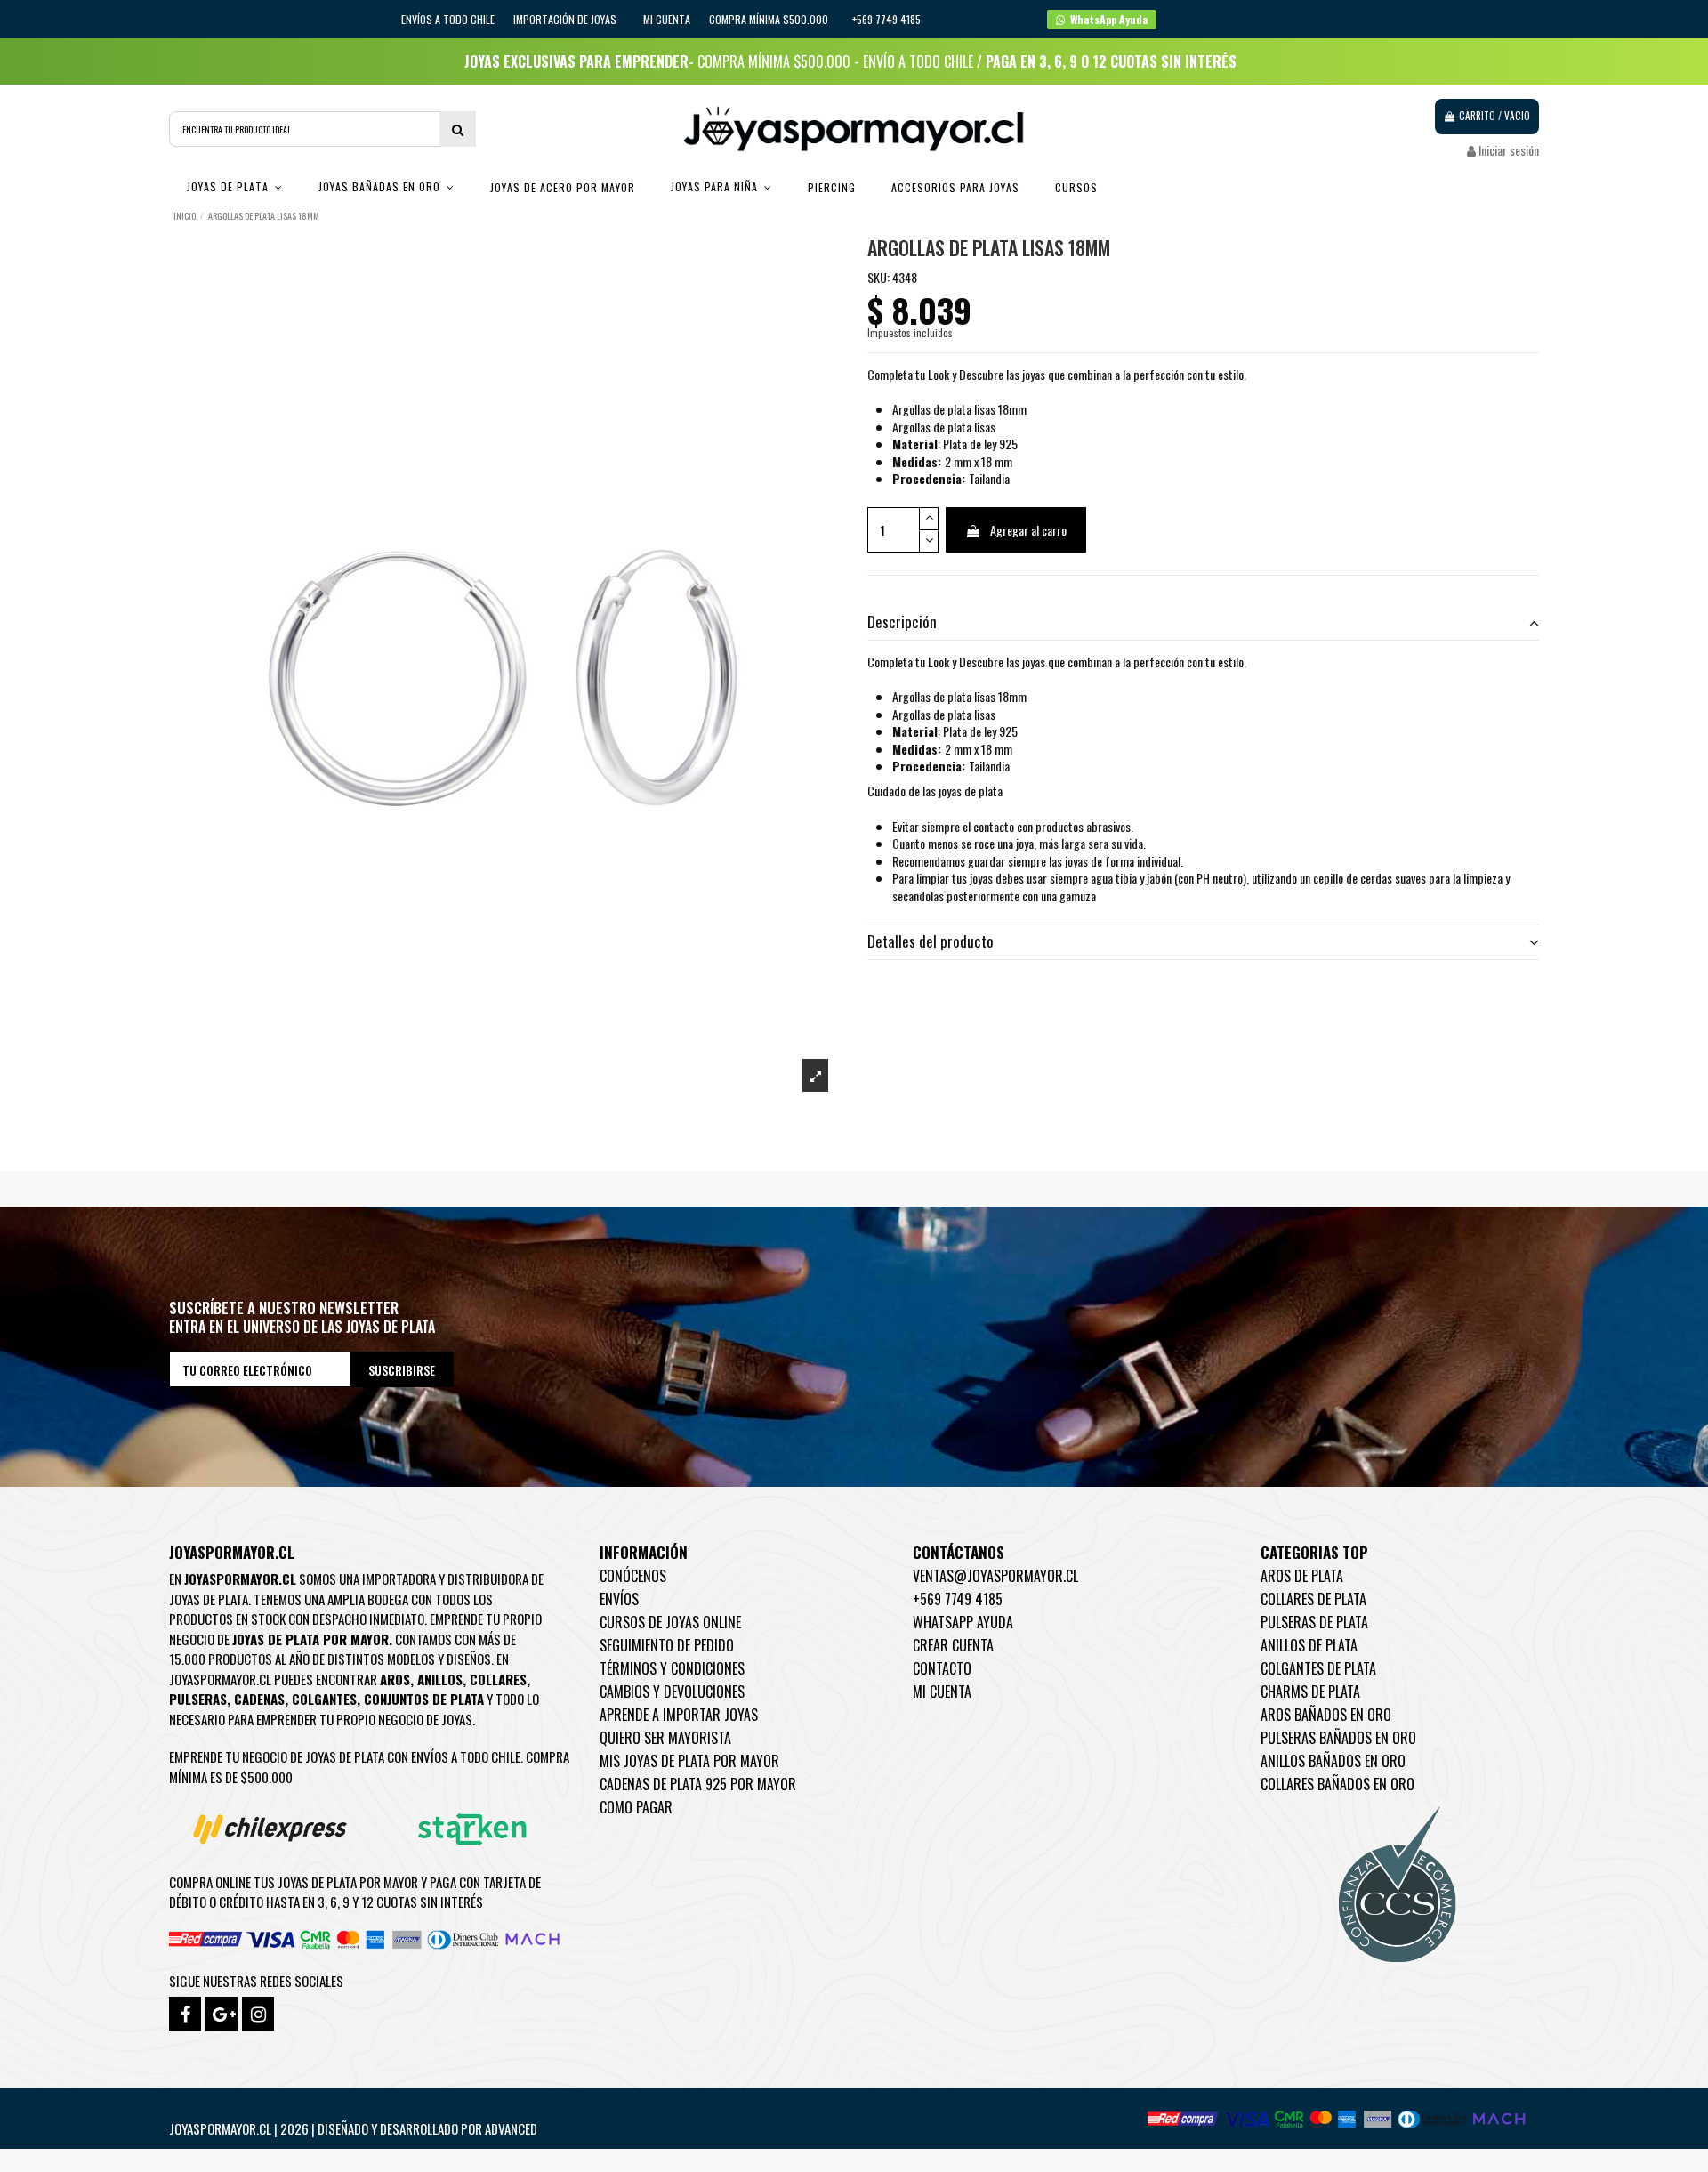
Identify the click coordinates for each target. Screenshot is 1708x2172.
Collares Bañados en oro (1337, 1784)
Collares (498, 1679)
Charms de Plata (1310, 1692)
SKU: (878, 278)
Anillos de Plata (1309, 1645)
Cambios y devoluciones (672, 1692)
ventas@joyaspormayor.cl (995, 1576)
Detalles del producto (931, 941)
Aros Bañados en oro (1326, 1715)
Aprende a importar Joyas (679, 1715)
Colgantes (324, 1699)
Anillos (440, 1679)
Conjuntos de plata (424, 1699)
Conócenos (633, 1576)
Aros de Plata (1302, 1576)
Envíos (619, 1599)
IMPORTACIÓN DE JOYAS (566, 19)
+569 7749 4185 (958, 1599)
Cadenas (259, 1699)
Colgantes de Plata (1318, 1668)
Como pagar (636, 1807)
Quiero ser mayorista (665, 1738)
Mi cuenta (667, 19)
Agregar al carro (1028, 530)
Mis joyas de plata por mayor (689, 1761)
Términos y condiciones (672, 1668)
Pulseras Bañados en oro (1338, 1738)
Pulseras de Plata (1314, 1622)
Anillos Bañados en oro (1333, 1761)
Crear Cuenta (953, 1645)
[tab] (1203, 623)
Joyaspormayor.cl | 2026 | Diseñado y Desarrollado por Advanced (353, 2128)
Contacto (942, 1668)
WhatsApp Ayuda (963, 1622)
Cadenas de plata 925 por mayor (698, 1784)
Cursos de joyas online (670, 1622)
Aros (395, 1679)
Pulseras (198, 1699)
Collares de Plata (1313, 1599)
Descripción (902, 622)
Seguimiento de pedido (667, 1645)
